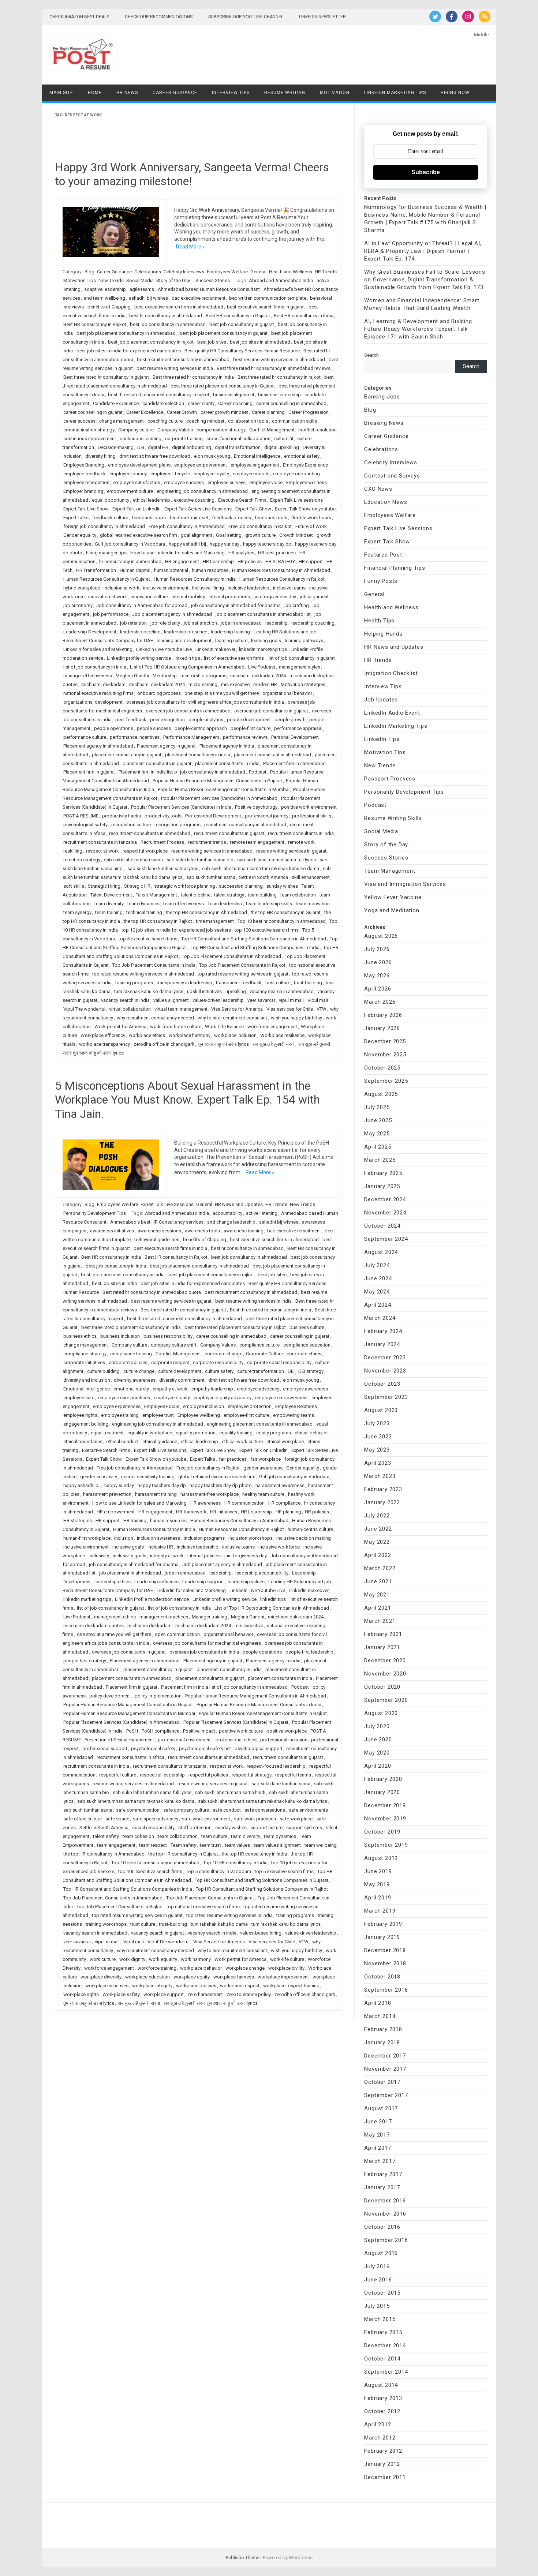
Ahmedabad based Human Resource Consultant (209, 289)
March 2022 (380, 1568)
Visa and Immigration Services (405, 884)
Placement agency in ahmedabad (98, 746)
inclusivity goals (130, 1556)
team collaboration (178, 1836)
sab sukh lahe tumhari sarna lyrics (163, 868)
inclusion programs (204, 1538)
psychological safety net (205, 1748)
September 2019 (386, 1845)
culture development (180, 1371)
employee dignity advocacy (223, 1398)
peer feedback (131, 720)
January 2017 (382, 2187)
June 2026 (378, 962)
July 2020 (377, 1726)
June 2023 (378, 1437)
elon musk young (212, 456)
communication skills (294, 421)
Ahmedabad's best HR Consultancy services (157, 1222)
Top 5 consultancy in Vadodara (218, 1871)
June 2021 (378, 1581)
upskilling (236, 991)
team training (109, 912)
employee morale (251, 474)
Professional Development (213, 816)
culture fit (284, 439)
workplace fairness (234, 1977)
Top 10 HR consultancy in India (235, 1863)
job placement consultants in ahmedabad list (263, 614)
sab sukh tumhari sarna (211, 877)
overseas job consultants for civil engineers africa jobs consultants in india (205, 702)
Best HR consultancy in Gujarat (238, 316)
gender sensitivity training (148, 1477)
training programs (134, 983)
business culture (307, 1327)
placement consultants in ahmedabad (132, 1678)
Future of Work (311, 526)
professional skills (312, 816)
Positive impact (199, 1731)
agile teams (142, 289)
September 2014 (386, 2372)
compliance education (307, 1345)
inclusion (124, 1538)
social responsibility (153, 1828)
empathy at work (170, 1389)
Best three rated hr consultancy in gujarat (106, 377)
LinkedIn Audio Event (392, 713)
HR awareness (206, 1503)
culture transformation (261, 1371)
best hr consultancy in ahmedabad (166, 316)
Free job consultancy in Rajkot (260, 526)
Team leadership (225, 904)
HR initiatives (224, 1512)
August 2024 (381, 1252)
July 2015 (377, 2306)
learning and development (184, 641)
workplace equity (192, 1977)
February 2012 (383, 2451)
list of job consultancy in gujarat (301, 658)
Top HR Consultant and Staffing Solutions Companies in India (255, 948)
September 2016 (386, 2240)
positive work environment (309, 807)
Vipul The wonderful (84, 1009)
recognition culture (131, 825)
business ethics (80, 1336)
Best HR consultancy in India (304, 316)
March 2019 (380, 1911)
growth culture (260, 535)
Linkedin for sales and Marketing (98, 649)
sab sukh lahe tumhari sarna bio (200, 860)
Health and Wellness (291, 272)
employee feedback (85, 474)
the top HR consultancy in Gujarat (286, 912)
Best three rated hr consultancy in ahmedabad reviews (274, 368)
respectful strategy (252, 1775)
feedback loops (149, 518)
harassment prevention (107, 1494)
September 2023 (386, 1397)
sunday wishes (282, 886)
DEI (141, 447)
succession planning (241, 886)
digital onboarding (192, 447)
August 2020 (381, 1713)
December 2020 (385, 1660)
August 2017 (381, 2108)
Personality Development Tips (95, 1213)
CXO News (378, 489)
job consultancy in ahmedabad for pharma (236, 605)
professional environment (185, 1740)
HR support (311, 561)
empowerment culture (130, 491)
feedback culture (110, 518)
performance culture (85, 737)
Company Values (175, 430)
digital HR (158, 447)
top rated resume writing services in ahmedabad (143, 974)
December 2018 (385, 1950)
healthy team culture (263, 1494)
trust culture (278, 983)
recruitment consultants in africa (130, 1757)
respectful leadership (162, 1775)
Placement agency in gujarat (166, 746)
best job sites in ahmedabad (260, 342)
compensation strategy (221, 430)
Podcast (258, 772)
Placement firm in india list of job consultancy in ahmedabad (182, 772)
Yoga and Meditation (392, 910)
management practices (164, 1617)
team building (262, 895)
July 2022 (377, 1516)
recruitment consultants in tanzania (100, 842)
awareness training (244, 1231)
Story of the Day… (388, 845)
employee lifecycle (170, 474)
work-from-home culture (176, 1027)
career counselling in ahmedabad (291, 403)
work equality (163, 1959)
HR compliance (284, 1503)
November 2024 (385, 1213)
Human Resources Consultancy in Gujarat (107, 579)
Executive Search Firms (242, 500)
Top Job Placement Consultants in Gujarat (210, 1898)
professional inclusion (284, 1740)
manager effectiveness (88, 676)
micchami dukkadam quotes (94, 1626)
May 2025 (377, 1134)
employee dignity (172, 1398)
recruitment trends (207, 842)
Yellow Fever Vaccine (393, 897)
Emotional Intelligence (257, 456)
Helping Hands (383, 634)
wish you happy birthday (296, 1018)
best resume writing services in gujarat (171, 1301)
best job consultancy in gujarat (242, 324)
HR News (127, 93)
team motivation (313, 904)
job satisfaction (200, 623)
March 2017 (380, 2161)
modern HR (265, 684)
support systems (304, 1828)
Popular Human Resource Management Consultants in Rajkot (263, 1713)
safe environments (308, 1810)
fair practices (233, 1459)
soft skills (74, 886)
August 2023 (381, 1410)
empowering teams (294, 1415)
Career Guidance (175, 93)
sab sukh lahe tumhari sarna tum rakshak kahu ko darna (261, 868)
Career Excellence (145, 412)
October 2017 (382, 2082)
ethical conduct (122, 1441)
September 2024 (386, 1239)
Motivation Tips (80, 280)
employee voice (266, 482)
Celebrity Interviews (184, 272)
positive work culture (241, 1731)
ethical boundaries (83, 1441)
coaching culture (165, 421)
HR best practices (277, 553)
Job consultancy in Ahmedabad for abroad (142, 605)
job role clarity (165, 623)
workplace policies (196, 1986)
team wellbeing (321, 1845)
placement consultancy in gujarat (127, 755)
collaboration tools (248, 421)
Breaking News (384, 423)
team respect (153, 1845)
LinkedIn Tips (382, 739)
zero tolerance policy (249, 1994)
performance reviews (245, 737)
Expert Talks (76, 518)
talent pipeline (196, 895)
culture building (103, 1371)
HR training (135, 1521)
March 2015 (380, 2319)
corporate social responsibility (279, 1362)
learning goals (266, 641)
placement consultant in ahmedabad (272, 755)
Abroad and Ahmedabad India (281, 280)
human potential (171, 570)
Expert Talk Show (253, 509)
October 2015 (382, 2293)
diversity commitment (182, 1380)
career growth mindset (224, 412)
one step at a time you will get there (222, 693)
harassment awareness (280, 1485)
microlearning (203, 684)
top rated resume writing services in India (229, 1915)
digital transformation (238, 447)
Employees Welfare (227, 272)
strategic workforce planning (185, 886)
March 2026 (380, 1002)
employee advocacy (258, 1389)
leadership (277, 623)
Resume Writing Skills (393, 818)
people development (249, 720)
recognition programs (178, 825)
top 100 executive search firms (267, 930)
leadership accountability (262, 1573)
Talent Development (111, 895)
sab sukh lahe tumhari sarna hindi (230, 1792)
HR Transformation (96, 570)
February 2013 (383, 2398)
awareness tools (202, 1231)
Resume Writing (285, 93)
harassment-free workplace (210, 1494)
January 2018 (382, 2043)
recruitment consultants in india (301, 833)
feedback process (231, 518)
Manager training (210, 1617)
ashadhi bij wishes (148, 298)
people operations (114, 728)
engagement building (86, 1424)
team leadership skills (269, 904)
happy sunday (225, 544)
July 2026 (377, 949)
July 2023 (377, 1423)
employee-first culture (246, 1415)
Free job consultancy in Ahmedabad (187, 526)
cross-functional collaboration (238, 439)
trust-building (308, 983)
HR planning (288, 1512)
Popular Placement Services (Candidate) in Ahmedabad (219, 798)
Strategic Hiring (104, 886)
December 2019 (385, 1805)
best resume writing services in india (175, 368)
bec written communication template (268, 298)
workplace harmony (190, 1035)
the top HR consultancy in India (254, 1854)
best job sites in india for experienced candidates (129, 351)
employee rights (80, 1415)
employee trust (158, 1415)
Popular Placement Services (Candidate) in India (181, 807)
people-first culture (251, 728)
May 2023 (377, 1450)
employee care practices (124, 1398)
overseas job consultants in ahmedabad (188, 711)
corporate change (223, 1354)
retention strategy (82, 860)
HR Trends (326, 272)
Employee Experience (305, 465)
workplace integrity (152, 1986)
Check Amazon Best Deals (79, 17)
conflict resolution (317, 430)
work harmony (196, 1959)
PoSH (132, 1731)
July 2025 (377, 1107)
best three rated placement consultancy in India (131, 1327)
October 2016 (382, 2227)
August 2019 (381, 1858)
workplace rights (81, 1994)
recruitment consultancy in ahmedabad (245, 825)
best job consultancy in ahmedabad (168, 324)
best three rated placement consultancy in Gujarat (223, 386)
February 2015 (383, 2332)
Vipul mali (318, 1000)
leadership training (230, 632)
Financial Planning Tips (395, 568)
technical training (144, 912)
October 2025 (382, 1068)
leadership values (246, 1582)
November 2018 (385, 1963)
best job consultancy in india (116, 1266)
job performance (111, 614)
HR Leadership (218, 561)
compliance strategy (85, 1354)
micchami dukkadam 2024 (258, 676)
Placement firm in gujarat (89, 772)
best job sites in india (114, 1283)
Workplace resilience (282, 1035)
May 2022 (377, 1542)
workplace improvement (283, 1977)
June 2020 (378, 1740)
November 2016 (385, 2214)
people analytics (206, 720)
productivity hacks (122, 816)
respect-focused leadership (276, 1766)
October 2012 (382, 2411)
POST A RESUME (81, 816)
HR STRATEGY (280, 561)
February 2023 (383, 1489)
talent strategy (229, 895)
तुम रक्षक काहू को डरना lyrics (223, 1044)
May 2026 (377, 976)
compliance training (131, 1354)
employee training (120, 1415)
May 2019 (377, 1884)
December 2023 (385, 1358)
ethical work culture (242, 1441)
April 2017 (378, 2148)
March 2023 (380, 1476)
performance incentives (135, 737)
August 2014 (381, 2385)
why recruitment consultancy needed (155, 1018)
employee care (79, 1398)
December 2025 (385, 1041)
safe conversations (265, 1810)
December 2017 (385, 2056)
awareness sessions (159, 1231)
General (258, 272)
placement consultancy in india (198, 755)
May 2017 (377, 2135)
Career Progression (309, 412)
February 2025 (383, 1173)
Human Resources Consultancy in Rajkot (282, 579)
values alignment (171, 1000)
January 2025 (382, 1186)
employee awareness (305, 1389)
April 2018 (378, 2003)
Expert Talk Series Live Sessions (198, 509)
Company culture (136, 430)
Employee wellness (307, 482)
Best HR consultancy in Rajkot (95, 324)
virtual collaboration (130, 1009)
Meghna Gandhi (132, 676)
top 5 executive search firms (148, 939)
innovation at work (108, 597)
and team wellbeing (104, 298)
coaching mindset (205, 421)
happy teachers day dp (267, 544)
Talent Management (156, 895)
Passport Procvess (390, 779)
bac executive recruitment (199, 298)
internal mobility (188, 597)
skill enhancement (311, 877)
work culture (103, 1959)
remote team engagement (257, 842)
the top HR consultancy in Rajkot (158, 921)
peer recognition (167, 720)
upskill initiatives (204, 991)
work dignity (132, 1959)
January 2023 (382, 1502)
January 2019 (382, 1937)
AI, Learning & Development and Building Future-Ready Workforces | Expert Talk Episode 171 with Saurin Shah (418, 329)
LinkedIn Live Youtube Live (164, 649)
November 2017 (385, 2069)
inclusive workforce (279, 1547)
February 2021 (383, 1634)
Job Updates (381, 700)
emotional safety (302, 456)
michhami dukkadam (103, 684)
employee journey (128, 474)
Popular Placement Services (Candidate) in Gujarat (236, 1722)
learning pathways (304, 641)
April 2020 (378, 1766)
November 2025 (385, 1055)
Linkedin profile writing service (139, 658)
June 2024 (378, 1278)
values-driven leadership (218, 1000)
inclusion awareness (158, 1538)
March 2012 (380, 2438)
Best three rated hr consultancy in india (193, 377)
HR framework (191, 1512)
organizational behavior (287, 693)
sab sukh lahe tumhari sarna (133, 860)
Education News (386, 502)
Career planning (268, 412)
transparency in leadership (184, 983)
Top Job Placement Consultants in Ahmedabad (231, 956)
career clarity (201, 403)
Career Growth (182, 412)
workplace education (147, 1977)
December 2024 (385, 1199)
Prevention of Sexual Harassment (119, 1740)
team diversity (109, 904)
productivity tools (163, 816)
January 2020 (382, 1792)
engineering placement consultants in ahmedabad (260, 1424)
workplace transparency (104, 1044)
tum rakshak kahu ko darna (219, 1924)
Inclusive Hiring (208, 588)
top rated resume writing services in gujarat (243, 974)
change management (122, 421)
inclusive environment (166, 588)
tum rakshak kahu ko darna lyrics (149, 991)
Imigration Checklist (391, 673)
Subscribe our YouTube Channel (246, 17)
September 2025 (386, 1081)
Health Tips (379, 621)
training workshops (106, 1924)
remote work (301, 842)
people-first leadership (309, 1652)
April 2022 (378, 1555)
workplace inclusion (235, 1035)
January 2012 (382, 2464)
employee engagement (255, 465)
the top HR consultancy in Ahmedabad (206, 912)
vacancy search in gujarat (158, 1933)
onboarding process (159, 693)
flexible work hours (311, 518)
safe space (117, 1819)
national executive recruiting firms (98, 693)
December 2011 (385, 2477)
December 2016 (385, 2201)
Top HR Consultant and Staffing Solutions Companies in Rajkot (262, 1889)
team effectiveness (184, 904)
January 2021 (382, 1647)
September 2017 (386, 2095)
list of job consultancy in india (95, 667)
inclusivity (99, 1556)
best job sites (212, 342)
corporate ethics (304, 1354)
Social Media (140, 280)
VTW (322, 1009)
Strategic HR (137, 886)
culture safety (219, 1371)
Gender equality (80, 535)
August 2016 (381, 2253)
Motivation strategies (303, 684)
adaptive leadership (105, 289)
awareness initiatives (112, 1231)
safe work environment (206, 1819)
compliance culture (259, 1345)
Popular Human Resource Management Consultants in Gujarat (217, 781)
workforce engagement (272, 1027)
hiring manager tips (106, 553)
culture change (139, 1371)
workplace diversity (101, 1977)
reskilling (73, 851)
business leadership (279, 395)
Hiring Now (455, 93)
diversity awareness (135, 1380)
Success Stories (213, 280)
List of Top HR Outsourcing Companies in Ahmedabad (187, 667)
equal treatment (107, 1433)
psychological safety (85, 825)
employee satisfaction (137, 482)
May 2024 (377, 1292)
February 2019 (383, 1924)
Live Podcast (262, 667)
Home (95, 93)
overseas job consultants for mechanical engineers (207, 1643)
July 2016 (377, 2266)
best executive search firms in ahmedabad (179, 307)
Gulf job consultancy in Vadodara (130, 544)
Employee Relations (296, 1406)
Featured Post (383, 555)
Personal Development (295, 737)
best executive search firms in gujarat (266, 307)
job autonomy (78, 605)
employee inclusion (203, 1406)
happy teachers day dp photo (221, 1485)
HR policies (250, 561)
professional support (105, 1748)
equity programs (274, 1433)
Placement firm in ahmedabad (294, 763)
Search (371, 355)
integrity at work (167, 1556)
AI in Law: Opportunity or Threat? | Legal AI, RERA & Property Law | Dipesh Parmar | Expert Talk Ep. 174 (423, 251)
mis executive (235, 684)
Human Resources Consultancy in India (195, 579)
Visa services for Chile (290, 1009)
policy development (110, 1696)
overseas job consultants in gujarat (271, 711)
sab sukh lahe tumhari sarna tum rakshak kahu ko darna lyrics (263, 1801)
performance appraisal (298, 728)
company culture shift (174, 1345)
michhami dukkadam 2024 (157, 684)
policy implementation (158, 1696)
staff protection (195, 1828)
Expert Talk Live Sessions (167, 1204)
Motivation (335, 93)
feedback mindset (189, 518)
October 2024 (382, 1226)
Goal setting (229, 535)
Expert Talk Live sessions (296, 500)
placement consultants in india (227, 763)
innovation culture (149, 597)
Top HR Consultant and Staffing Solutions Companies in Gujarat (261, 1880)
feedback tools (271, 518)
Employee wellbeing (199, 1415)
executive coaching (194, 500)
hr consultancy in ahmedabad (130, 561)
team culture (214, 1836)
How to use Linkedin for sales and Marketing (178, 553)
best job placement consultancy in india (123, 1275)
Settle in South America (264, 877)
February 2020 (383, 1779)
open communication (177, 1634)
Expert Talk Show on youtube (305, 509)
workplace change (245, 1968)
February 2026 (383, 1015)
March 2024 (380, 1318)
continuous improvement (90, 439)
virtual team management (181, 1009)
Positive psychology (256, 807)
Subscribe (426, 172)
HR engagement (182, 561)
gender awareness (263, 1468)
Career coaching (235, 403)
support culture (266, 1828)
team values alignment (277, 1845)
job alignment (314, 597)
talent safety (106, 1836)
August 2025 (381, 1094)
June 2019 (378, 1871)
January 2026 (382, 1028)
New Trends (111, 280)
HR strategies (78, 1521)
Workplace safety (121, 1994)
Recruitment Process (162, 842)
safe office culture (83, 1819)
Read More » (190, 247)
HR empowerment (116, 1512)
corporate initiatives (84, 1362)
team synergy (77, 912)
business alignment (234, 395)
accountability (227, 1213)
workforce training (157, 1968)
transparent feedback (239, 983)
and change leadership (231, 1222)
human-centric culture (310, 1529)
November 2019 (385, 1819)
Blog (89, 272)
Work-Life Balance (224, 1027)
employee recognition (86, 482)
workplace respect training (291, 1986)
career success (79, 421)
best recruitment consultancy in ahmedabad (183, 360)
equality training (236, 1433)
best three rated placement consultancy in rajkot (159, 395)
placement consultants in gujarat (157, 763)
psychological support (259, 1748)
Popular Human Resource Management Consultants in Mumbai (224, 789)
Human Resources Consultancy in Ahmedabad (281, 570)
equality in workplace (150, 1433)
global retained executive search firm (139, 535)
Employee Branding (84, 465)
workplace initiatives (107, 1986)
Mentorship (165, 676)
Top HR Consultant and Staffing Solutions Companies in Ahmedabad (254, 939)
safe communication (138, 1810)
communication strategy (89, 430)
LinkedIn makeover (215, 649)
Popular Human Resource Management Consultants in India (259, 1705)
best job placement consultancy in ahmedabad (126, 333)
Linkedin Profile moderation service (152, 1599)
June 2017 (378, 2122)
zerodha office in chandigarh (164, 1044)
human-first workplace (87, 1538)
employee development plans (139, 465)
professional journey (267, 816)
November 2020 (385, 1674)
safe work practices (255, 1819)
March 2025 (380, 1160)
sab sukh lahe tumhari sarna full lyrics (277, 860)
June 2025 (378, 1120)
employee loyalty (211, 474)
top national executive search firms (203, 1907)
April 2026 (378, 989)
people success (154, 728)
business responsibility (168, 1336)
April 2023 (378, 1463)
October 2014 (382, 2359)
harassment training (156, 1494)
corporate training (184, 439)
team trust (210, 1845)
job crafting (297, 605)
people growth (290, 720)
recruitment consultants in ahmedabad (150, 833)
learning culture (231, 641)
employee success (184, 482)
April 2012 (378, 2425)
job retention (133, 623)
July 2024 (377, 1265)
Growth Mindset (296, 535)
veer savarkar (261, 1000)
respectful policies (208, 1775)
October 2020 (382, 1687)
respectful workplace (145, 851)
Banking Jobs (382, 397)
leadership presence (186, 632)
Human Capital (135, 570)
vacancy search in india (125, 1000)
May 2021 (377, 1595)
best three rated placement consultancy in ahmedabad (184, 1319)
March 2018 (380, 2016)
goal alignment (197, 535)
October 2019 (382, 1832)
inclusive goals (128, 1547)
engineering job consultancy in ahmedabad (202, 491)
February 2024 (383, 1331)
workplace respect (240, 1986)
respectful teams (293, 1775)
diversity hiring (100, 456)
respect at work (102, 851)
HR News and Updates (239, 1204)
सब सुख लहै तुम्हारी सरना (274, 1044)
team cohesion (138, 1836)
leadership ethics (113, 1582)
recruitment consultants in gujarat (229, 833)
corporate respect (170, 1362)
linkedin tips (187, 658)
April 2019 (378, 1898)
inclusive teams (289, 588)
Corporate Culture (264, 1354)
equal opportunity (111, 500)
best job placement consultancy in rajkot (151, 342)
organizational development (93, 702)
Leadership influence (156, 1582)
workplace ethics (147, 1035)
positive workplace (287, 1731)
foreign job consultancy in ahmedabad (104, 526)
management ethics (115, 1617)
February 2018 (383, 2029)
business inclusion (120, 1336)
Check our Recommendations (159, 17)
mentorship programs (203, 676)
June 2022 (378, 1529)
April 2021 (378, 1608)
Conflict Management (272, 430)
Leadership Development (90, 632)
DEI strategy (311, 1371)
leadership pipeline (140, 632)
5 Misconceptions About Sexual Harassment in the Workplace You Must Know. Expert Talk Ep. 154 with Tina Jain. (187, 1100)
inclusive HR (160, 1547)
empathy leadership (212, 1389)
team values (237, 1845)
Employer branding (83, 491)
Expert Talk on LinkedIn (137, 509)
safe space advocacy (156, 1819)
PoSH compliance (160, 1731)
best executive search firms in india (170, 1248)
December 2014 (385, 2345)
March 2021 (380, 1621)
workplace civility (286, 1968)
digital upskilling (282, 447)
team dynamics (143, 904)
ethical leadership (152, 500)
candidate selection (163, 403)
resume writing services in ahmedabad (212, 851)
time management (215, 921)
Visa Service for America (237, 1009)
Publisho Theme (243, 2558)
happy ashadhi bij (187, 544)
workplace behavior (201, 1968)
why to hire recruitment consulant (232, 1018)
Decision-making (116, 447)
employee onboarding (296, 474)
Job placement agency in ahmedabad (172, 614)
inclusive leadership (249, 588)
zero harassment (205, 1994)
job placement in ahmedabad (130, 1573)
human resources (210, 570)
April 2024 (378, 1305)
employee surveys (227, 482)
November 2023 (385, 1371)
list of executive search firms (234, 658)
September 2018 (386, 1990)
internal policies (204, 1556)
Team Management (390, 871)
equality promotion (196, 1433)
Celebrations (148, 272)
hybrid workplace (82, 588)
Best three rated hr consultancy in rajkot (279, 377)
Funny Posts (381, 581)
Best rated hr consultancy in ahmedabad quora (152, 1292)
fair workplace (266, 1459)
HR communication (244, 1503)
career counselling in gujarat (93, 412)
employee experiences (117, 1406)
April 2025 (378, 1147)
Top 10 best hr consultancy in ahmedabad (282, 921)
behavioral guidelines (157, 1240)
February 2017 (383, 2174)
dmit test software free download (155, 456)
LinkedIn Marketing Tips (395, 93)
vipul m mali (291, 1000)
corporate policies (128, 1362)
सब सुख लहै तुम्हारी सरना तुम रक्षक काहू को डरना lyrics (211, 2003)
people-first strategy (85, 1661)
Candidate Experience (116, 403)
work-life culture (287, 1959)
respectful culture (118, 1775)
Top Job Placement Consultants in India (154, 965)
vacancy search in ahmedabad (282, 991)
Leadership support (203, 1582)
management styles (300, 667)
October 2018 (382, 1977)
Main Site (61, 93)
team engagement (116, 1845)
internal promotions (229, 597)
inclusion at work (122, 588)
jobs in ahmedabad (241, 623)
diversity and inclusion (87, 1380)
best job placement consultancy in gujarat (223, 333)
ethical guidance (160, 1441)
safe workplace (296, 1819)
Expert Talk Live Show (86, 509)
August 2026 (381, 936)
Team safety (183, 1845)
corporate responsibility (218, 1362)
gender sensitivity (99, 1477)
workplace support (164, 1994)
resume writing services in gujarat (291, 851)
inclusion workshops (251, 1538)
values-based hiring (261, 1933)
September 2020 (386, 1700)
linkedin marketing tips (263, 649)
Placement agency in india (227, 746)
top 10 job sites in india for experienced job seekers (176, 930)
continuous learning (141, 439)
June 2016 (378, 2280)
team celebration (298, 895)
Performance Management (191, 737)
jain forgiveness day (275, 597)
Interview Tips (231, 93)
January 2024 (382, 1344)
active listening (262, 1213)
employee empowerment (201, 465)
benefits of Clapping (109, 307)
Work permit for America (120, 1027)
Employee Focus (162, 1406)
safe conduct (227, 1810)
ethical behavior (311, 1433)
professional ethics (236, 1740)
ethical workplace (285, 1441)
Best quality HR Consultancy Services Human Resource (242, 351)
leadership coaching (313, 623)
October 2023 (382, 1384)
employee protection (250, 1406)
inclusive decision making (304, 1538)
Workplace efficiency (103, 1035)
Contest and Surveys (392, 476)
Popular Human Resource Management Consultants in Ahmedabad (256, 1696)
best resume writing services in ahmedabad (279, 360)
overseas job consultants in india (204, 1652)
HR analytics (241, 553)
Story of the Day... (175, 280)
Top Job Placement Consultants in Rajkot (242, 965)
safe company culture (186, 1810)
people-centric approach (201, 728)
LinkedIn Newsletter (322, 17)
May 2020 (377, 1753)
